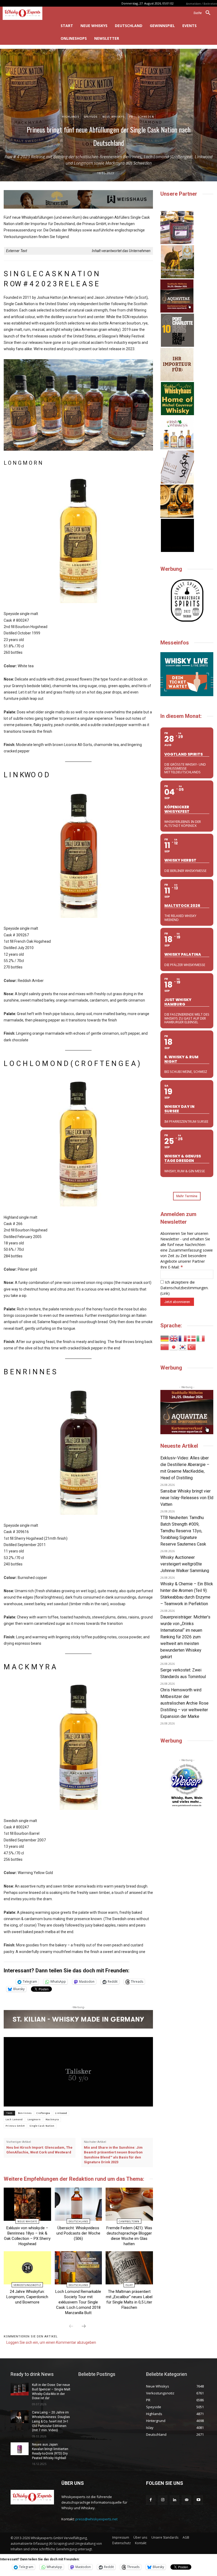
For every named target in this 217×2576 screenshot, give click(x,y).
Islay (129, 2285)
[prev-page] (71, 2327)
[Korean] (183, 1347)
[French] (183, 1338)
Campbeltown (129, 2221)
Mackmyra (52, 2119)
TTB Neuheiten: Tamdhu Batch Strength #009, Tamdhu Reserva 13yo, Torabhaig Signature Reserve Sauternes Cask (183, 1531)
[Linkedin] (175, 2500)
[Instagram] (163, 2500)
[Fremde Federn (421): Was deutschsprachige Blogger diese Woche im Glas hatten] (129, 2204)
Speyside (91, 117)
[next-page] (84, 2327)
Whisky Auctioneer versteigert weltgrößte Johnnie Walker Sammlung (185, 1564)
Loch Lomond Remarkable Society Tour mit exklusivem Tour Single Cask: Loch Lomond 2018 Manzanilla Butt (78, 2302)
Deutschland (78, 2221)
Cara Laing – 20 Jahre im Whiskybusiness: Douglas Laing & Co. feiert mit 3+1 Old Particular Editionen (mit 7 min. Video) (51, 2421)
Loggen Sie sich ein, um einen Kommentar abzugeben (51, 2342)
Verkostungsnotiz (27, 2285)
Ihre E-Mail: (172, 1267)
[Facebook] (151, 2500)
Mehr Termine (187, 1196)
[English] (174, 1338)
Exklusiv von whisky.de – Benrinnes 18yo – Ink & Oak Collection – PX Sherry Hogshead (27, 2236)
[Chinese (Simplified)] (165, 1347)
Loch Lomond (14, 2119)
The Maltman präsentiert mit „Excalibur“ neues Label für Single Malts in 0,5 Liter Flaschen (129, 2299)
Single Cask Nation (42, 2126)
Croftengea (43, 2113)
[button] (204, 13)
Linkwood (61, 2113)
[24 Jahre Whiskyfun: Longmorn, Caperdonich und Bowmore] (27, 2268)
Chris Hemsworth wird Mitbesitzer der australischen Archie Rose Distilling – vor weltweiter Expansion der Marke (184, 1703)
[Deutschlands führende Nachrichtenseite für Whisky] (27, 13)
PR (131, 117)
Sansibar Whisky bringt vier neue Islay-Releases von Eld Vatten (187, 1498)
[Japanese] (174, 1347)
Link (165, 1293)
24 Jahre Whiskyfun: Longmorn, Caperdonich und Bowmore (27, 2297)
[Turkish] (192, 1347)
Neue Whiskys (114, 117)
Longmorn (34, 2119)
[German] (165, 1338)
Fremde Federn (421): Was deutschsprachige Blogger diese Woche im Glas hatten (129, 2236)
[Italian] (201, 1338)
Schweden (146, 117)
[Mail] (186, 2500)
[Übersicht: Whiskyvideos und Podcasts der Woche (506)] (78, 2204)
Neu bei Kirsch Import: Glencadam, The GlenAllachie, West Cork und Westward (39, 2150)
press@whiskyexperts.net (96, 2519)
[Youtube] (198, 2500)
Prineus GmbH (15, 2126)
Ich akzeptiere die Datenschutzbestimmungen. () (184, 1288)
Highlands (71, 117)
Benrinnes (25, 2113)
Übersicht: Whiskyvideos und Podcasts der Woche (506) (78, 2233)
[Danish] (192, 1338)
